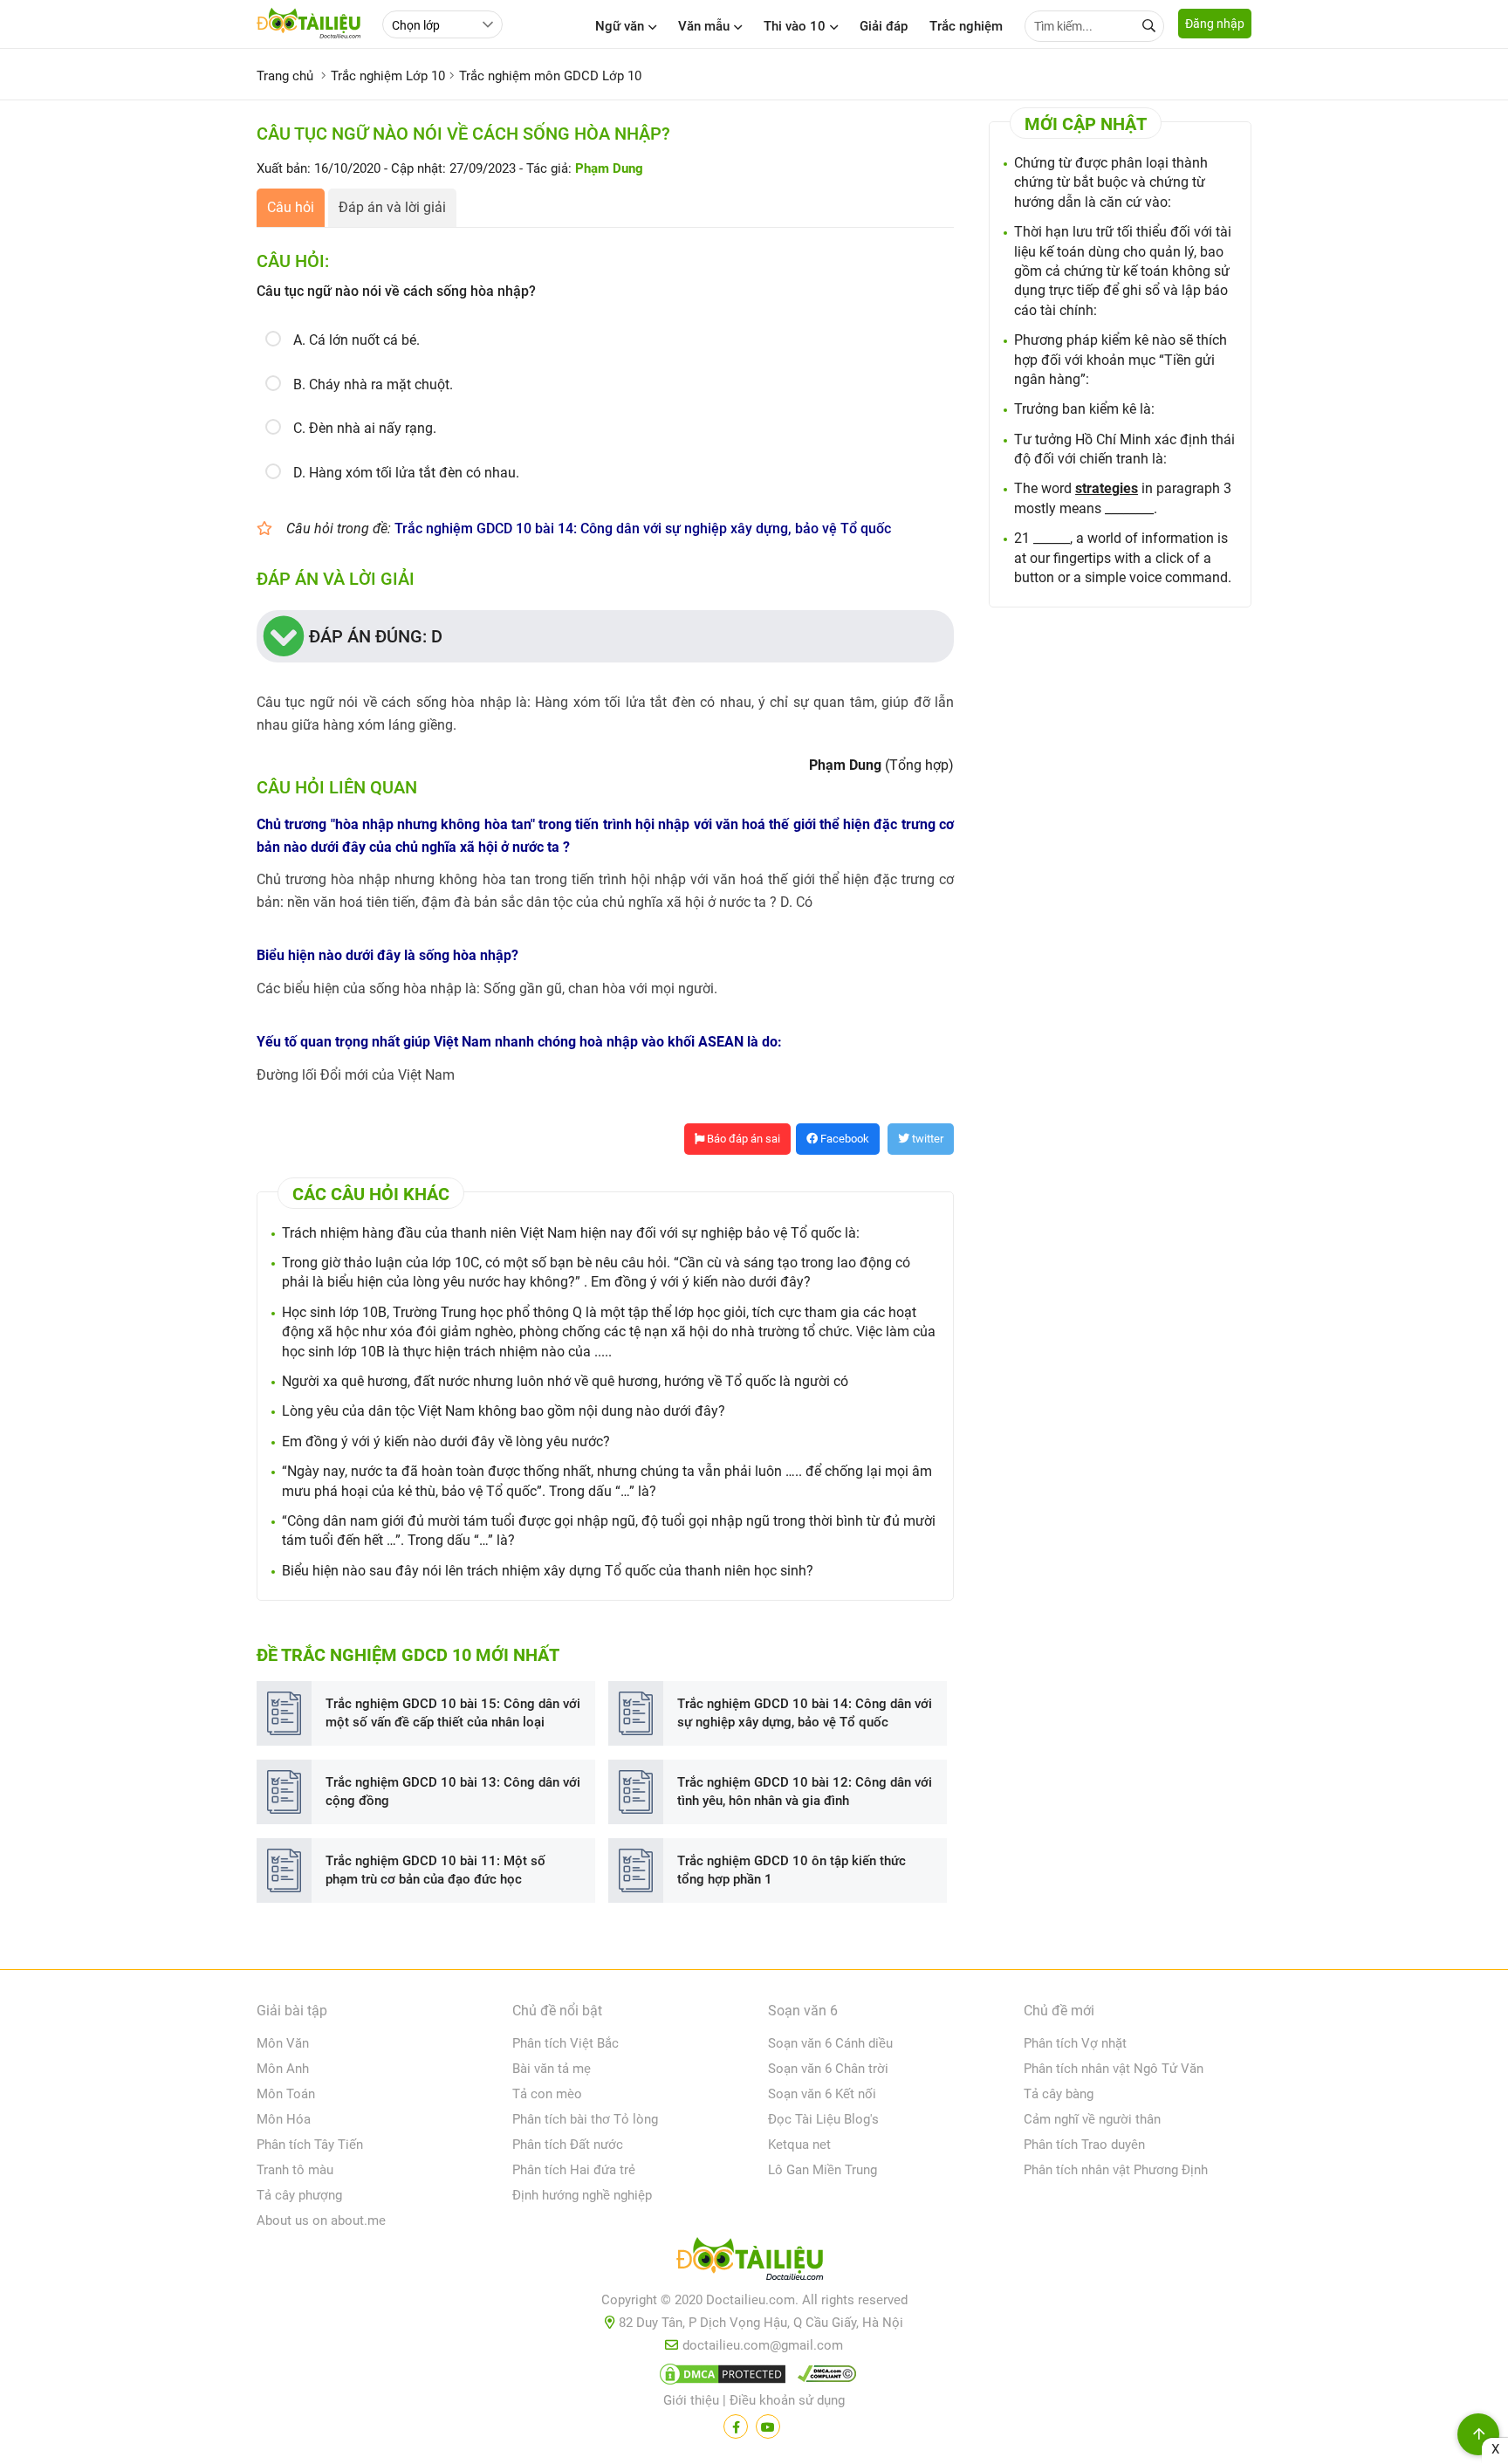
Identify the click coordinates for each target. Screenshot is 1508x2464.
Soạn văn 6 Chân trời (828, 2069)
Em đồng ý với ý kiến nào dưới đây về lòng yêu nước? (446, 1441)
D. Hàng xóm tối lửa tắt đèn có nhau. (406, 473)
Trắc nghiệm (966, 26)
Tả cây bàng (1059, 2094)
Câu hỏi (291, 207)
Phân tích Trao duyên (1084, 2145)
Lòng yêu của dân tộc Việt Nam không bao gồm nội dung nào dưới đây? (504, 1411)
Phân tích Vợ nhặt (1075, 2043)
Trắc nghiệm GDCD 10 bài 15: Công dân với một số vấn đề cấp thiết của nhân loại (453, 1713)
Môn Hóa (284, 2119)
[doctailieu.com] (754, 2262)
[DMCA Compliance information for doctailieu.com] (823, 2378)
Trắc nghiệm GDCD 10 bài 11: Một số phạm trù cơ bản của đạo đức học (435, 1870)
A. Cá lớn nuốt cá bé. (356, 340)
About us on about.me (321, 2220)
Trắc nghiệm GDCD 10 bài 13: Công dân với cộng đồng (453, 1791)
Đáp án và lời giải (392, 207)
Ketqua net (799, 2145)
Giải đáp (884, 26)
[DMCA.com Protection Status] (720, 2378)
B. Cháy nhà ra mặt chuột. (373, 384)
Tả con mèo (547, 2094)
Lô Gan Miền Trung (823, 2170)
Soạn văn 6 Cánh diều (830, 2043)
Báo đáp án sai (742, 1139)
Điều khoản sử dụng (787, 2400)
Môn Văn (283, 2043)
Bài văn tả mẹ (552, 2069)
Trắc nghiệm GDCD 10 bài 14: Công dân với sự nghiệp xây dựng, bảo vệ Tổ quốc (643, 528)
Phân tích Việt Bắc (565, 2043)
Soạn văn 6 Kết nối (822, 2094)
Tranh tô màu (295, 2170)
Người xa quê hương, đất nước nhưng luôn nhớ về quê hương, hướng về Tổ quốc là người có (565, 1381)
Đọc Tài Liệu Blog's (823, 2119)
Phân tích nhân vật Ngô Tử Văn (1114, 2069)
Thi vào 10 (795, 26)
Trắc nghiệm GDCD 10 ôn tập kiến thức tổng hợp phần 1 (792, 1870)
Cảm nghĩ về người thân (1092, 2119)
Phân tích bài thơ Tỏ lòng (585, 2119)
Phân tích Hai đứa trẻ (574, 2170)
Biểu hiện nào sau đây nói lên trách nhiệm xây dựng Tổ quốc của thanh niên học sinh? (548, 1571)
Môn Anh (283, 2069)
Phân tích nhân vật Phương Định (1116, 2170)
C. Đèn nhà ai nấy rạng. (365, 428)
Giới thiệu (691, 2400)
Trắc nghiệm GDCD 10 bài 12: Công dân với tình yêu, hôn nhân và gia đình (805, 1791)
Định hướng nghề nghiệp (582, 2195)
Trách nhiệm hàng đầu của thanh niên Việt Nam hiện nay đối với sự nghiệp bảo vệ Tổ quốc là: (571, 1233)
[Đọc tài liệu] (736, 2426)
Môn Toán (286, 2094)
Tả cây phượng (299, 2195)
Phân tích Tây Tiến (310, 2145)
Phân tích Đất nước (568, 2145)
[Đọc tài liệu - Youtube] (768, 2426)
